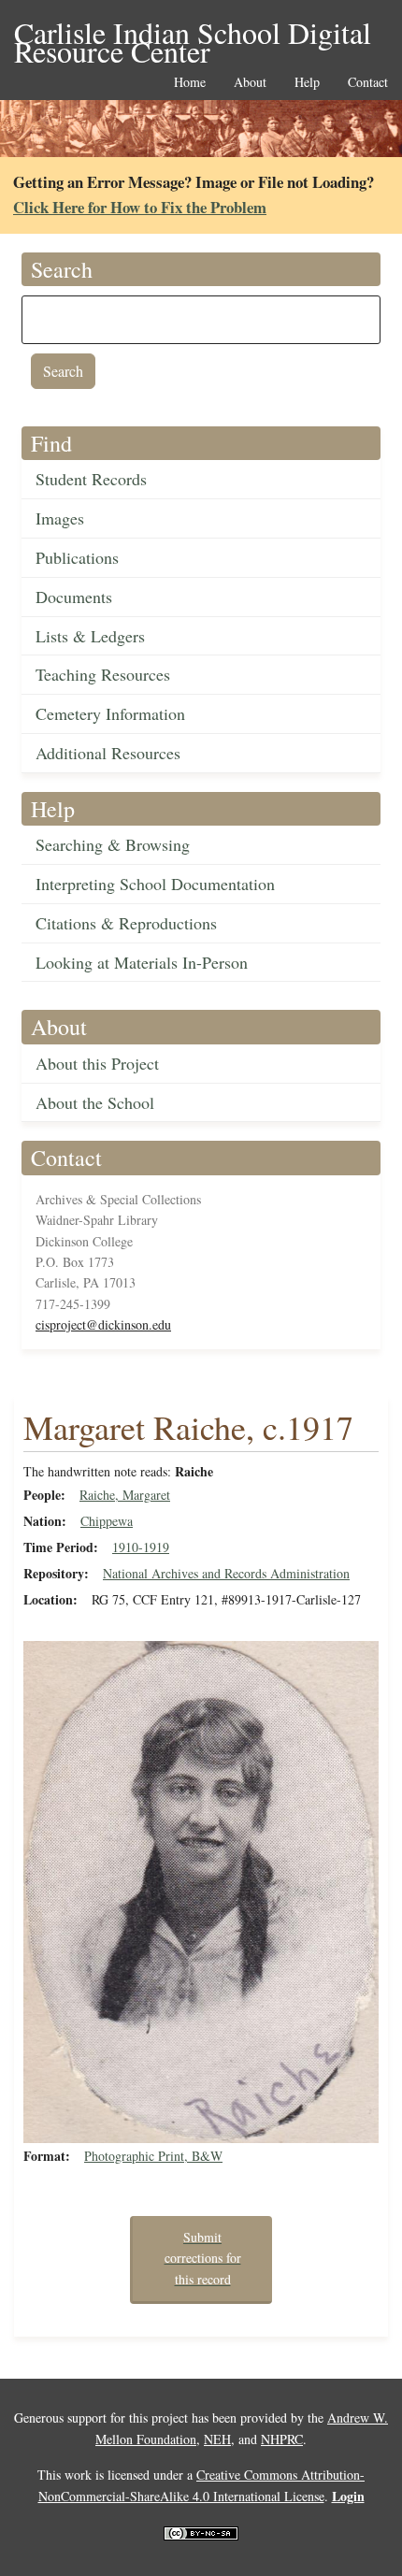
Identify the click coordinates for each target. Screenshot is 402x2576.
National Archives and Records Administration (226, 1573)
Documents (74, 597)
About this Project (97, 1063)
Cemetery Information (110, 713)
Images (60, 518)
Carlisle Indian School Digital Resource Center (193, 34)
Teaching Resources (103, 674)
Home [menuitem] (190, 83)
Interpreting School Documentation (155, 884)
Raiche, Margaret (125, 1495)
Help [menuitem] (307, 83)
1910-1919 (141, 1547)
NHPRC (282, 2439)
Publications (77, 557)
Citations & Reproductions (126, 923)
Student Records (91, 479)
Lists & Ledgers (90, 636)
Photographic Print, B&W (153, 2156)
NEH (217, 2439)
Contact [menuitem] (368, 83)
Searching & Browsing (113, 844)
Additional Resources (108, 753)
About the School (95, 1102)
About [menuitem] (250, 83)
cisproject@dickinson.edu (103, 1324)
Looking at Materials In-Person (142, 962)
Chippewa (107, 1521)
